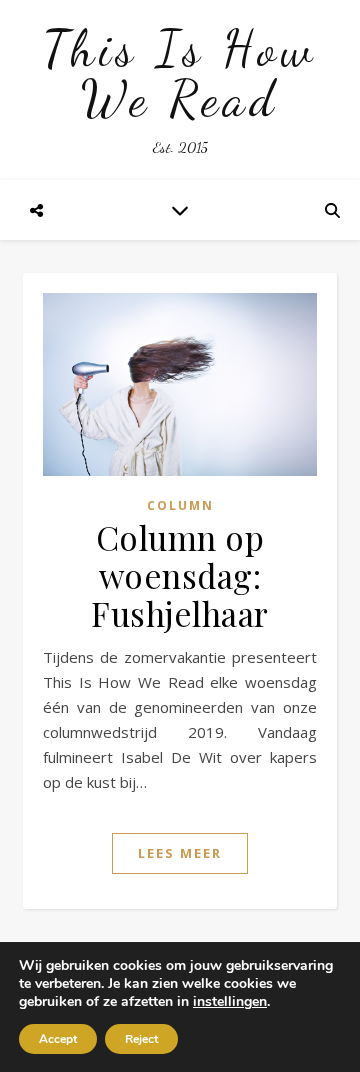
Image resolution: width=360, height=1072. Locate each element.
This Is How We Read (180, 74)
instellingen (230, 1002)
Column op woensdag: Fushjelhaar (180, 575)
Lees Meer (180, 853)
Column (180, 505)
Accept (58, 1039)
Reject (141, 1039)
